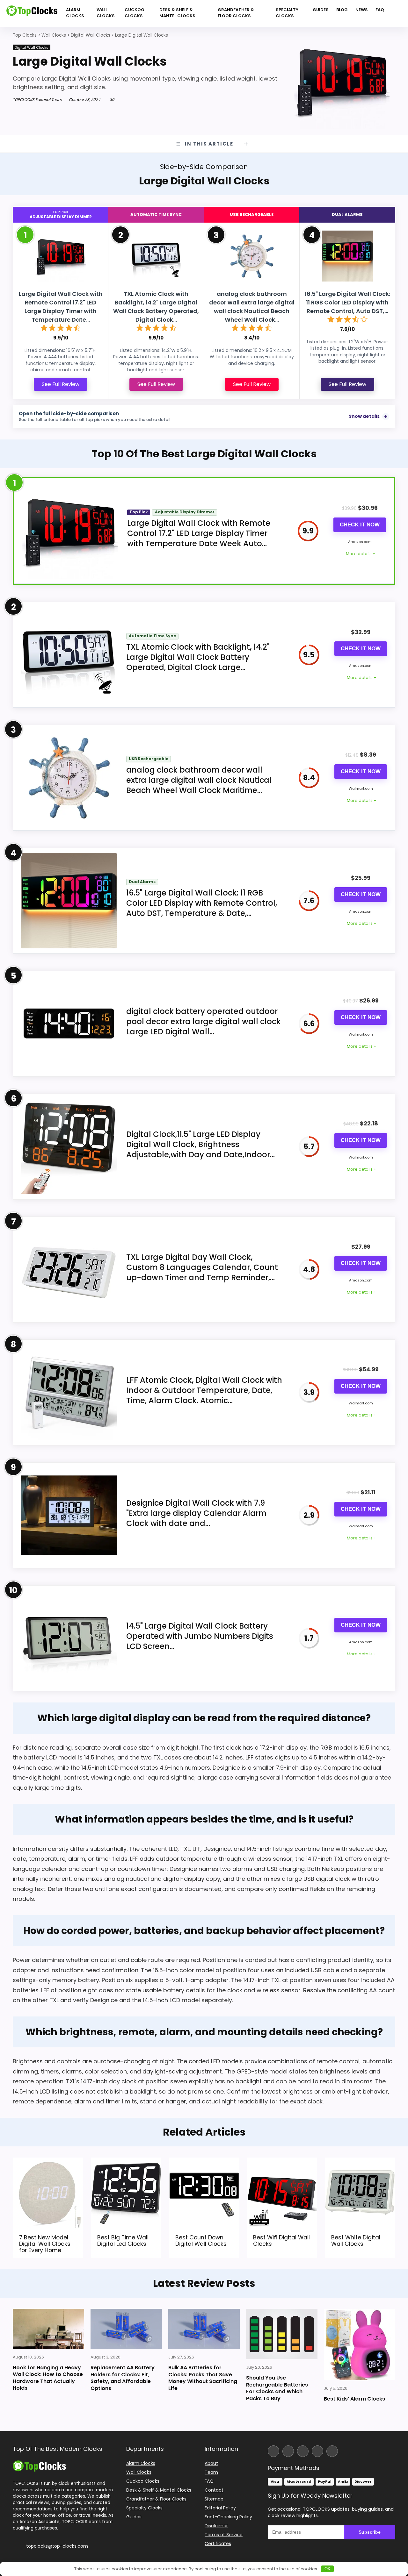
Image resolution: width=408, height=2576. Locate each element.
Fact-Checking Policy (228, 2517)
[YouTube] (317, 2451)
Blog (342, 10)
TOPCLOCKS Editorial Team (37, 100)
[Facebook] (273, 2451)
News (362, 10)
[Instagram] (288, 2451)
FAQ (380, 10)
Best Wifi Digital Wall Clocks (281, 2240)
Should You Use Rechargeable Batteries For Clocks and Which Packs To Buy (277, 2388)
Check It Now (360, 525)
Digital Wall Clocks (32, 47)
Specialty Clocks (287, 13)
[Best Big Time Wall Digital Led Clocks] (126, 2162)
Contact (214, 2490)
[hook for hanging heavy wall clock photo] (48, 2329)
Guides (321, 10)
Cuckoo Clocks (135, 13)
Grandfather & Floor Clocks (236, 13)
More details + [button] (361, 554)
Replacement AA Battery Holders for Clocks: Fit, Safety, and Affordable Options (123, 2378)
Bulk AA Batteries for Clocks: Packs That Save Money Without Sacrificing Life (203, 2378)
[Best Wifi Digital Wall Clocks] (282, 2162)
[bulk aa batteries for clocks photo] (204, 2329)
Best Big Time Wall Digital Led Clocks (123, 2240)
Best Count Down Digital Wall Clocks (201, 2240)
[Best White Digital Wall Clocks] (360, 2162)
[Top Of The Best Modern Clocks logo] (32, 13)
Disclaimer (216, 2526)
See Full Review (61, 384)
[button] (403, 2531)
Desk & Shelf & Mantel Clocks (177, 13)
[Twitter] (303, 2451)
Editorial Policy (220, 2508)
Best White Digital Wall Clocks (356, 2240)
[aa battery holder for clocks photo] (126, 2329)
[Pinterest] (332, 2451)
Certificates (218, 2544)
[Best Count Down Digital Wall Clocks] (204, 2162)
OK (328, 2569)
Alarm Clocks (75, 13)
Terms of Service (224, 2535)
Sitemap (214, 2499)
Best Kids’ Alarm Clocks (354, 2399)
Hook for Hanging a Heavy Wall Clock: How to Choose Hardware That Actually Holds (48, 2378)
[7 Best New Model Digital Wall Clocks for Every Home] (48, 2162)
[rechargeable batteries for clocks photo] (282, 2334)
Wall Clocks (106, 13)
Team (211, 2472)
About (211, 2463)
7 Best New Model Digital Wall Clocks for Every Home (45, 2244)
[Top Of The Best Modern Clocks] (39, 2463)
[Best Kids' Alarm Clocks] (360, 2344)
